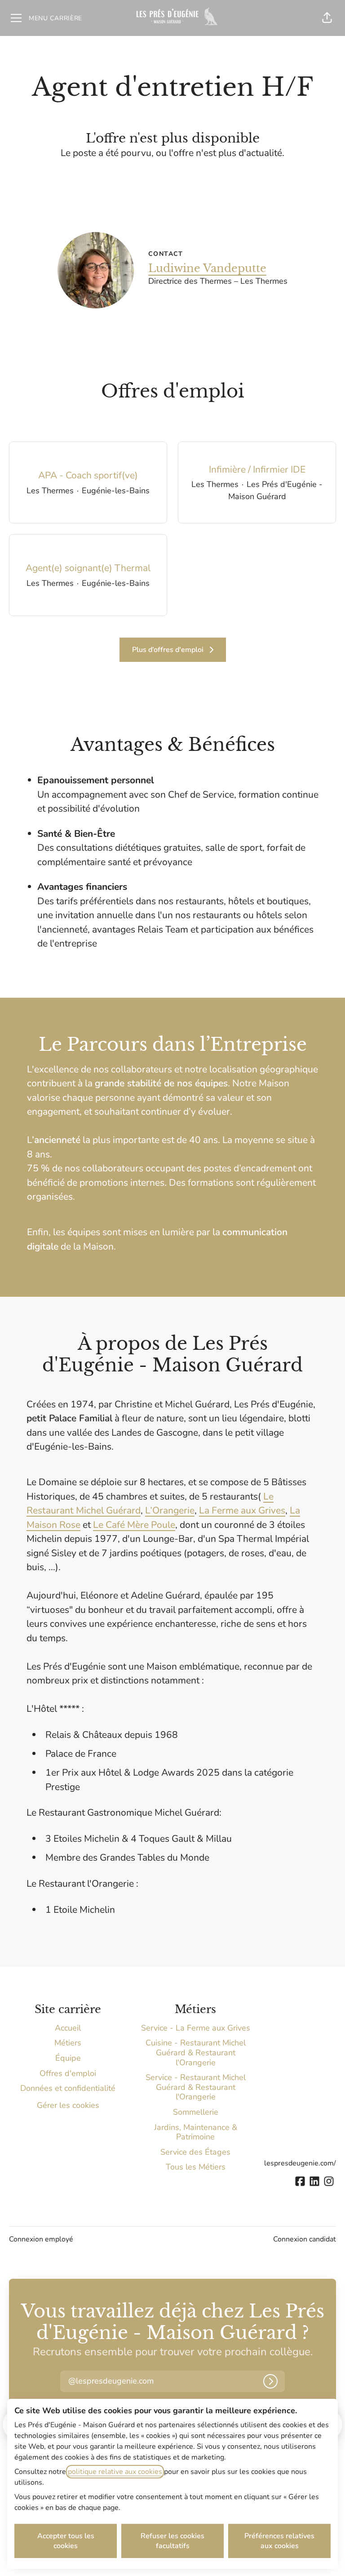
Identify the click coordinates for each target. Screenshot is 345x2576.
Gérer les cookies (68, 2105)
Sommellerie (196, 2112)
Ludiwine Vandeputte (207, 268)
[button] (327, 18)
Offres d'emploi (68, 2073)
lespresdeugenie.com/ (300, 2163)
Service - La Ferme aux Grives (196, 2028)
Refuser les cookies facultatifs (172, 2541)
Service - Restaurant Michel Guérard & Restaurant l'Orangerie (196, 2087)
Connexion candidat (305, 2239)
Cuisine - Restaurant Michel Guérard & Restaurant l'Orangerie (196, 2052)
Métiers (68, 2043)
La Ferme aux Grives (242, 1510)
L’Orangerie (170, 1510)
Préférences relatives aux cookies (279, 2541)
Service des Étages (195, 2152)
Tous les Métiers (196, 2167)
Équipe (68, 2058)
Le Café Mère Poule (134, 1525)
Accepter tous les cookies (66, 2541)
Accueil (68, 2028)
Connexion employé (41, 2239)
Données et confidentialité (68, 2088)
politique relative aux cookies (115, 2472)
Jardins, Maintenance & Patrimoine (196, 2132)
